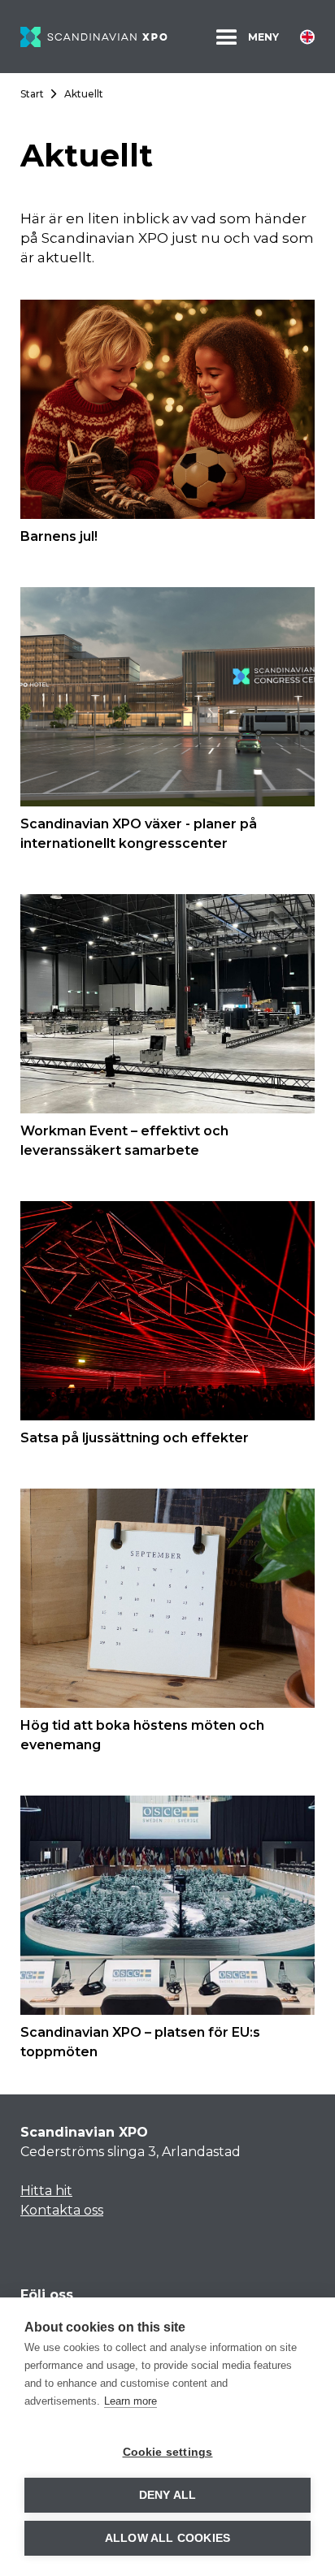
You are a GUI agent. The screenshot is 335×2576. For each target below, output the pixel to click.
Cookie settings (168, 2452)
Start (32, 94)
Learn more (131, 2401)
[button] (246, 37)
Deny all (168, 2495)
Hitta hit (46, 2191)
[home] (94, 36)
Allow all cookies (167, 2538)
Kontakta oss (62, 2210)
